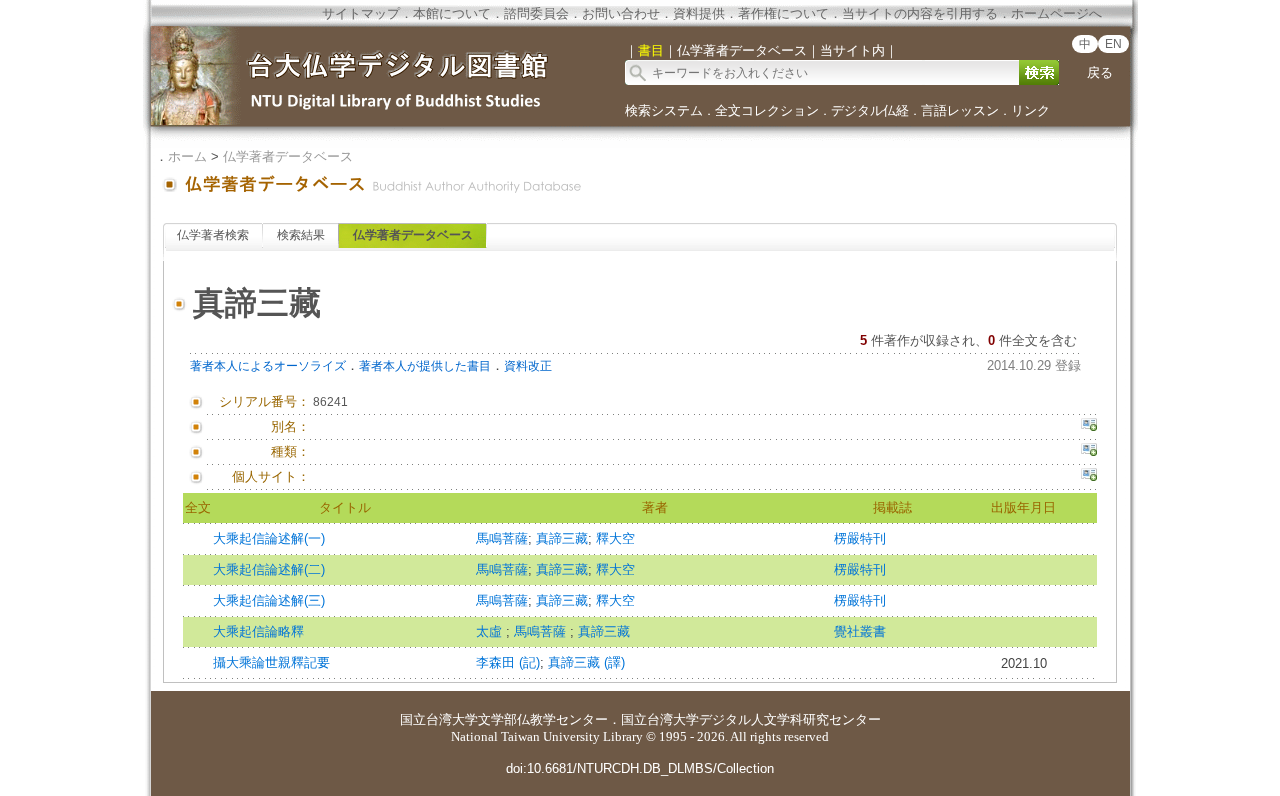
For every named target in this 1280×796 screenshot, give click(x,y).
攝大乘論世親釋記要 (271, 662)
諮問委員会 (536, 13)
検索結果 (301, 235)
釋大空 (615, 538)
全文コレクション (767, 110)
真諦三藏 (562, 538)
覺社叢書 (860, 631)
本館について (452, 13)
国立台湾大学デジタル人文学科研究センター (751, 719)
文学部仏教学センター (543, 719)
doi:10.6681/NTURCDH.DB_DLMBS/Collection (640, 768)
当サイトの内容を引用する (920, 13)
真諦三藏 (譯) (586, 662)
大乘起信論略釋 (258, 631)
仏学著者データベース (288, 156)
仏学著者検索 (213, 235)
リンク (1030, 110)
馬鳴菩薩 (502, 538)
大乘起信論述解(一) (269, 538)
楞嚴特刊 (860, 538)
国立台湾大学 (439, 719)
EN (1113, 44)
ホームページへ (1056, 13)
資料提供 (699, 13)
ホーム (187, 156)
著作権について (783, 13)
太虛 (491, 631)
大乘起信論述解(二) (269, 569)
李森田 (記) (508, 662)
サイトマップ (361, 13)
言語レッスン (960, 110)
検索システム (664, 110)
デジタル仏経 (870, 110)
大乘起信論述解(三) (269, 600)
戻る (1100, 72)
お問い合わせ (621, 13)
